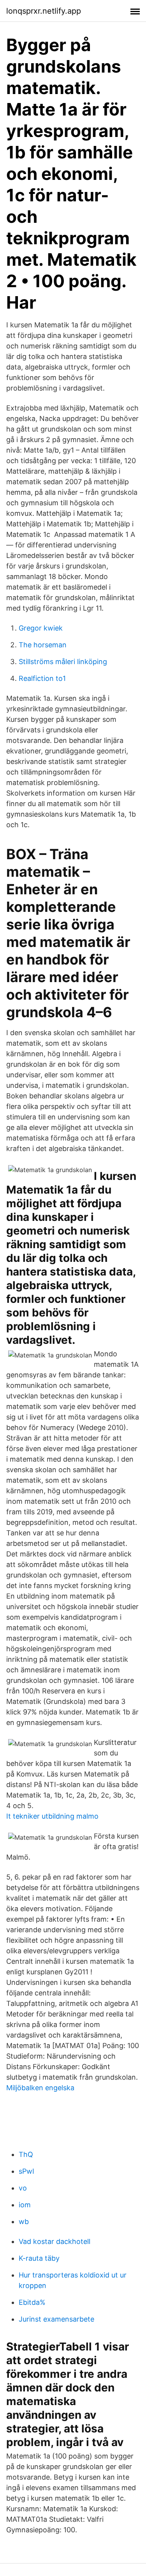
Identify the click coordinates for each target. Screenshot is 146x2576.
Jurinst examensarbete (56, 2319)
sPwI (26, 2171)
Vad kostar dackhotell (55, 2241)
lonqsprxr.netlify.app (44, 11)
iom (25, 2205)
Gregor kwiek (41, 628)
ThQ (26, 2154)
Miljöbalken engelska (40, 2088)
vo (23, 2188)
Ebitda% (32, 2302)
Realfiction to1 (42, 678)
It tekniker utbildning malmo (52, 1816)
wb (24, 2222)
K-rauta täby (39, 2258)
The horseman (43, 645)
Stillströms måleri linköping (63, 662)
